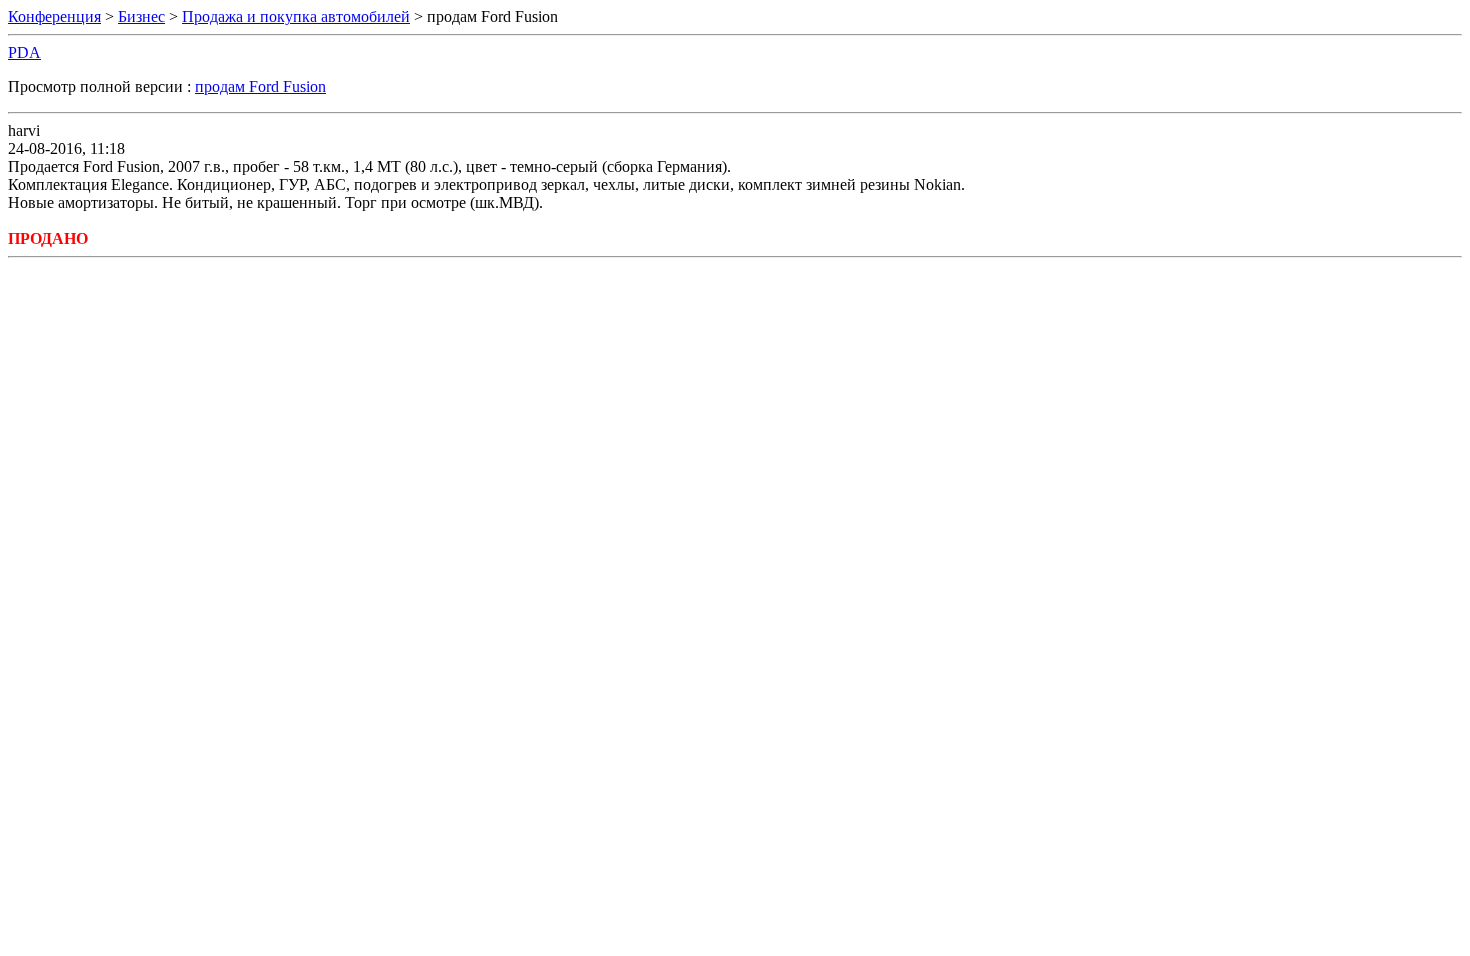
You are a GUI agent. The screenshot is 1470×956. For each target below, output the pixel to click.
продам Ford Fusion (260, 86)
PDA (24, 52)
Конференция (54, 16)
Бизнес (141, 16)
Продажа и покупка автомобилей (296, 16)
